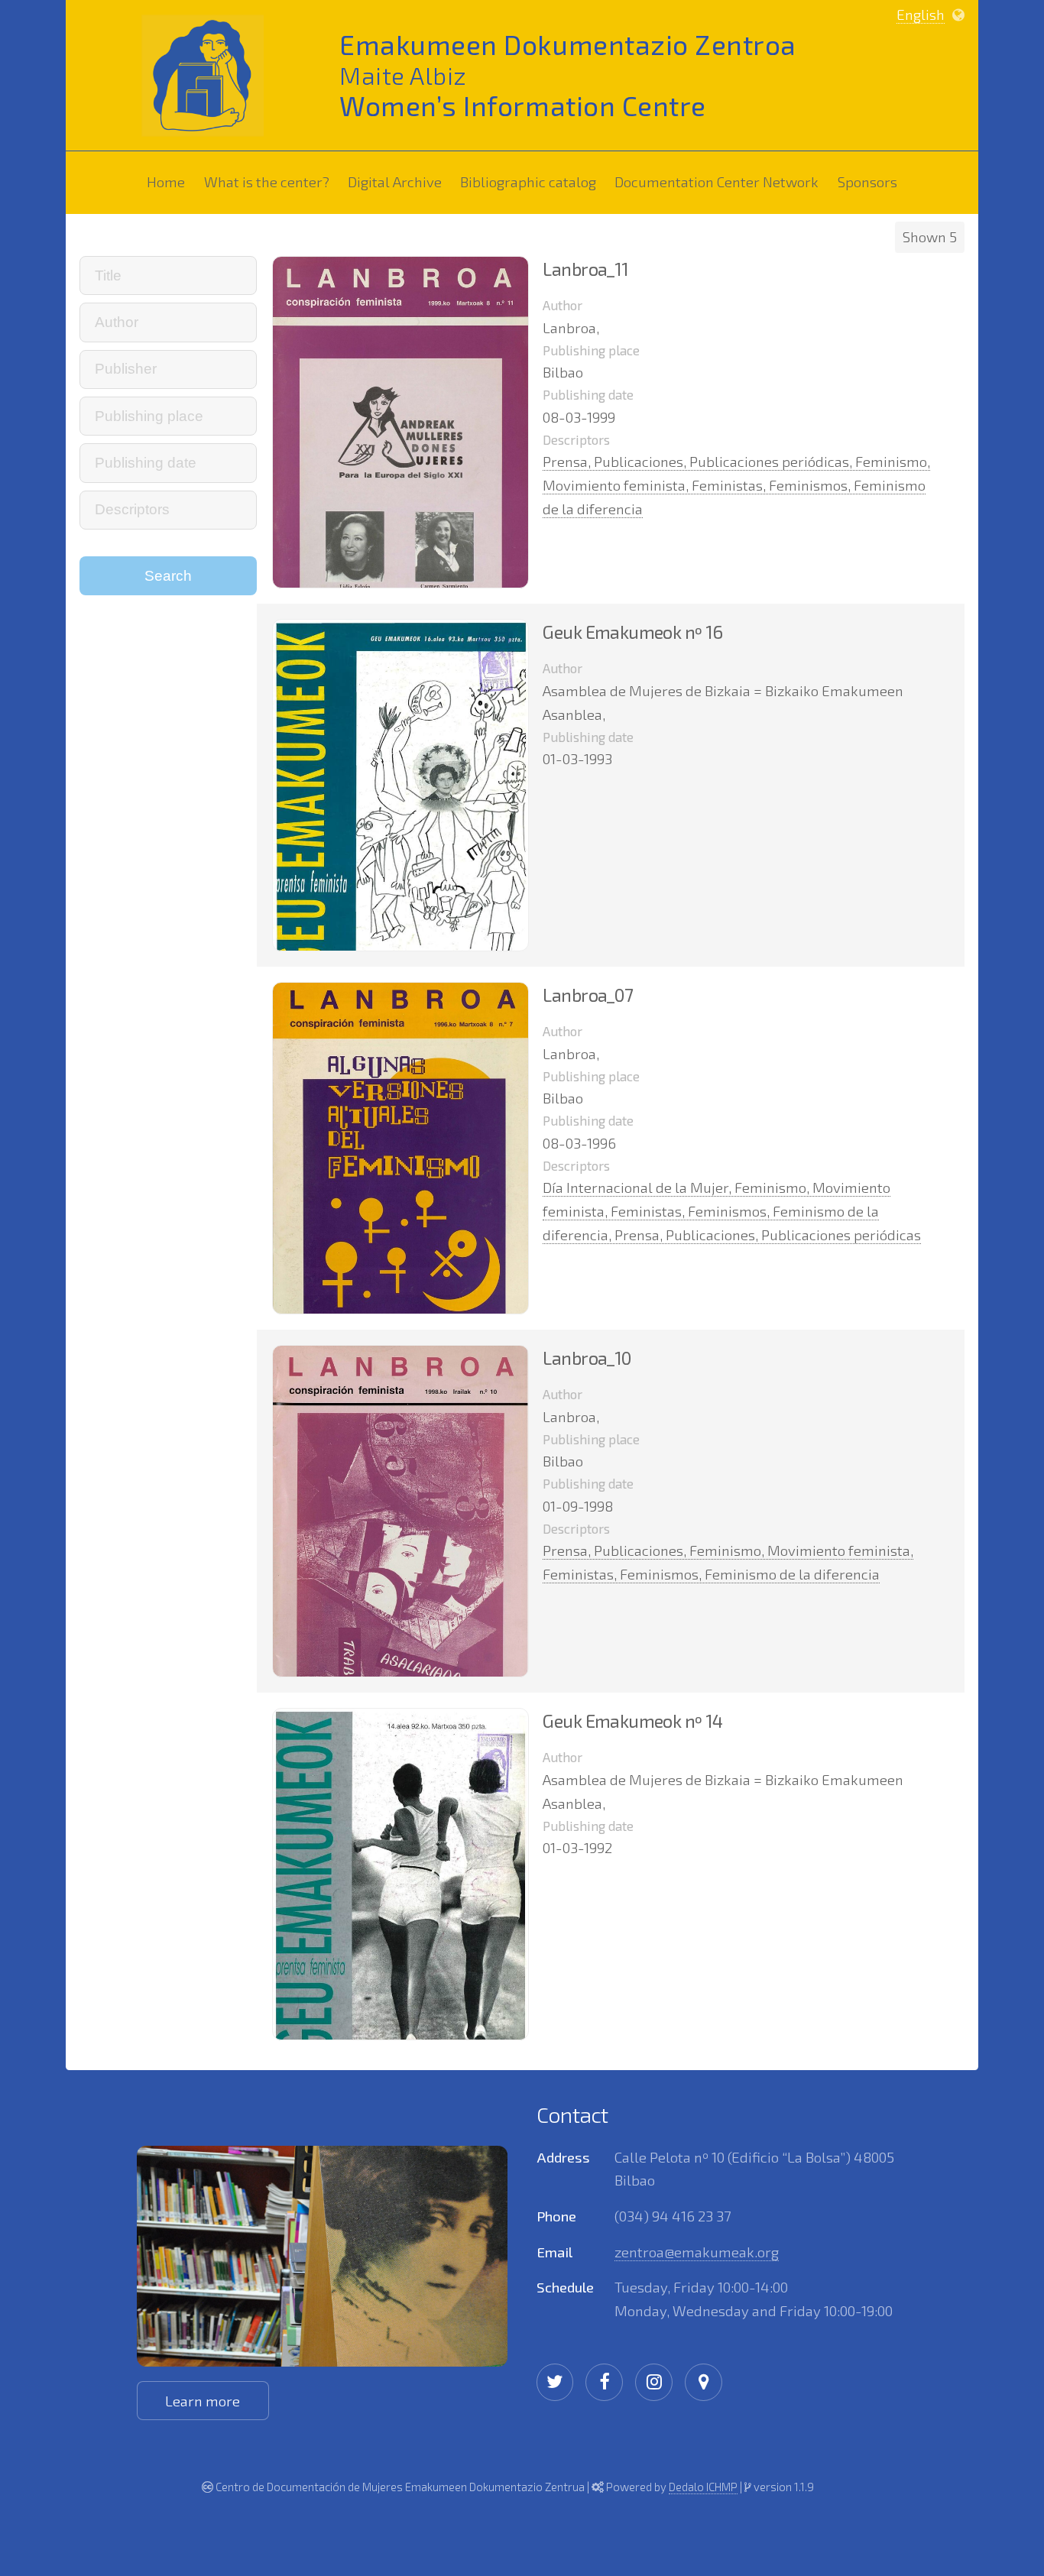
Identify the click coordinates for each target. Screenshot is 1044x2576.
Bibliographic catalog (532, 181)
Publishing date (588, 394)
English (921, 14)
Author (563, 305)
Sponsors (871, 181)
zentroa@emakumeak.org (697, 2252)
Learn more (203, 2401)
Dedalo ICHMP (703, 2487)
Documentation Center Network (720, 181)
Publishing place (591, 350)
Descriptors (576, 439)
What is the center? (270, 181)
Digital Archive (395, 181)
